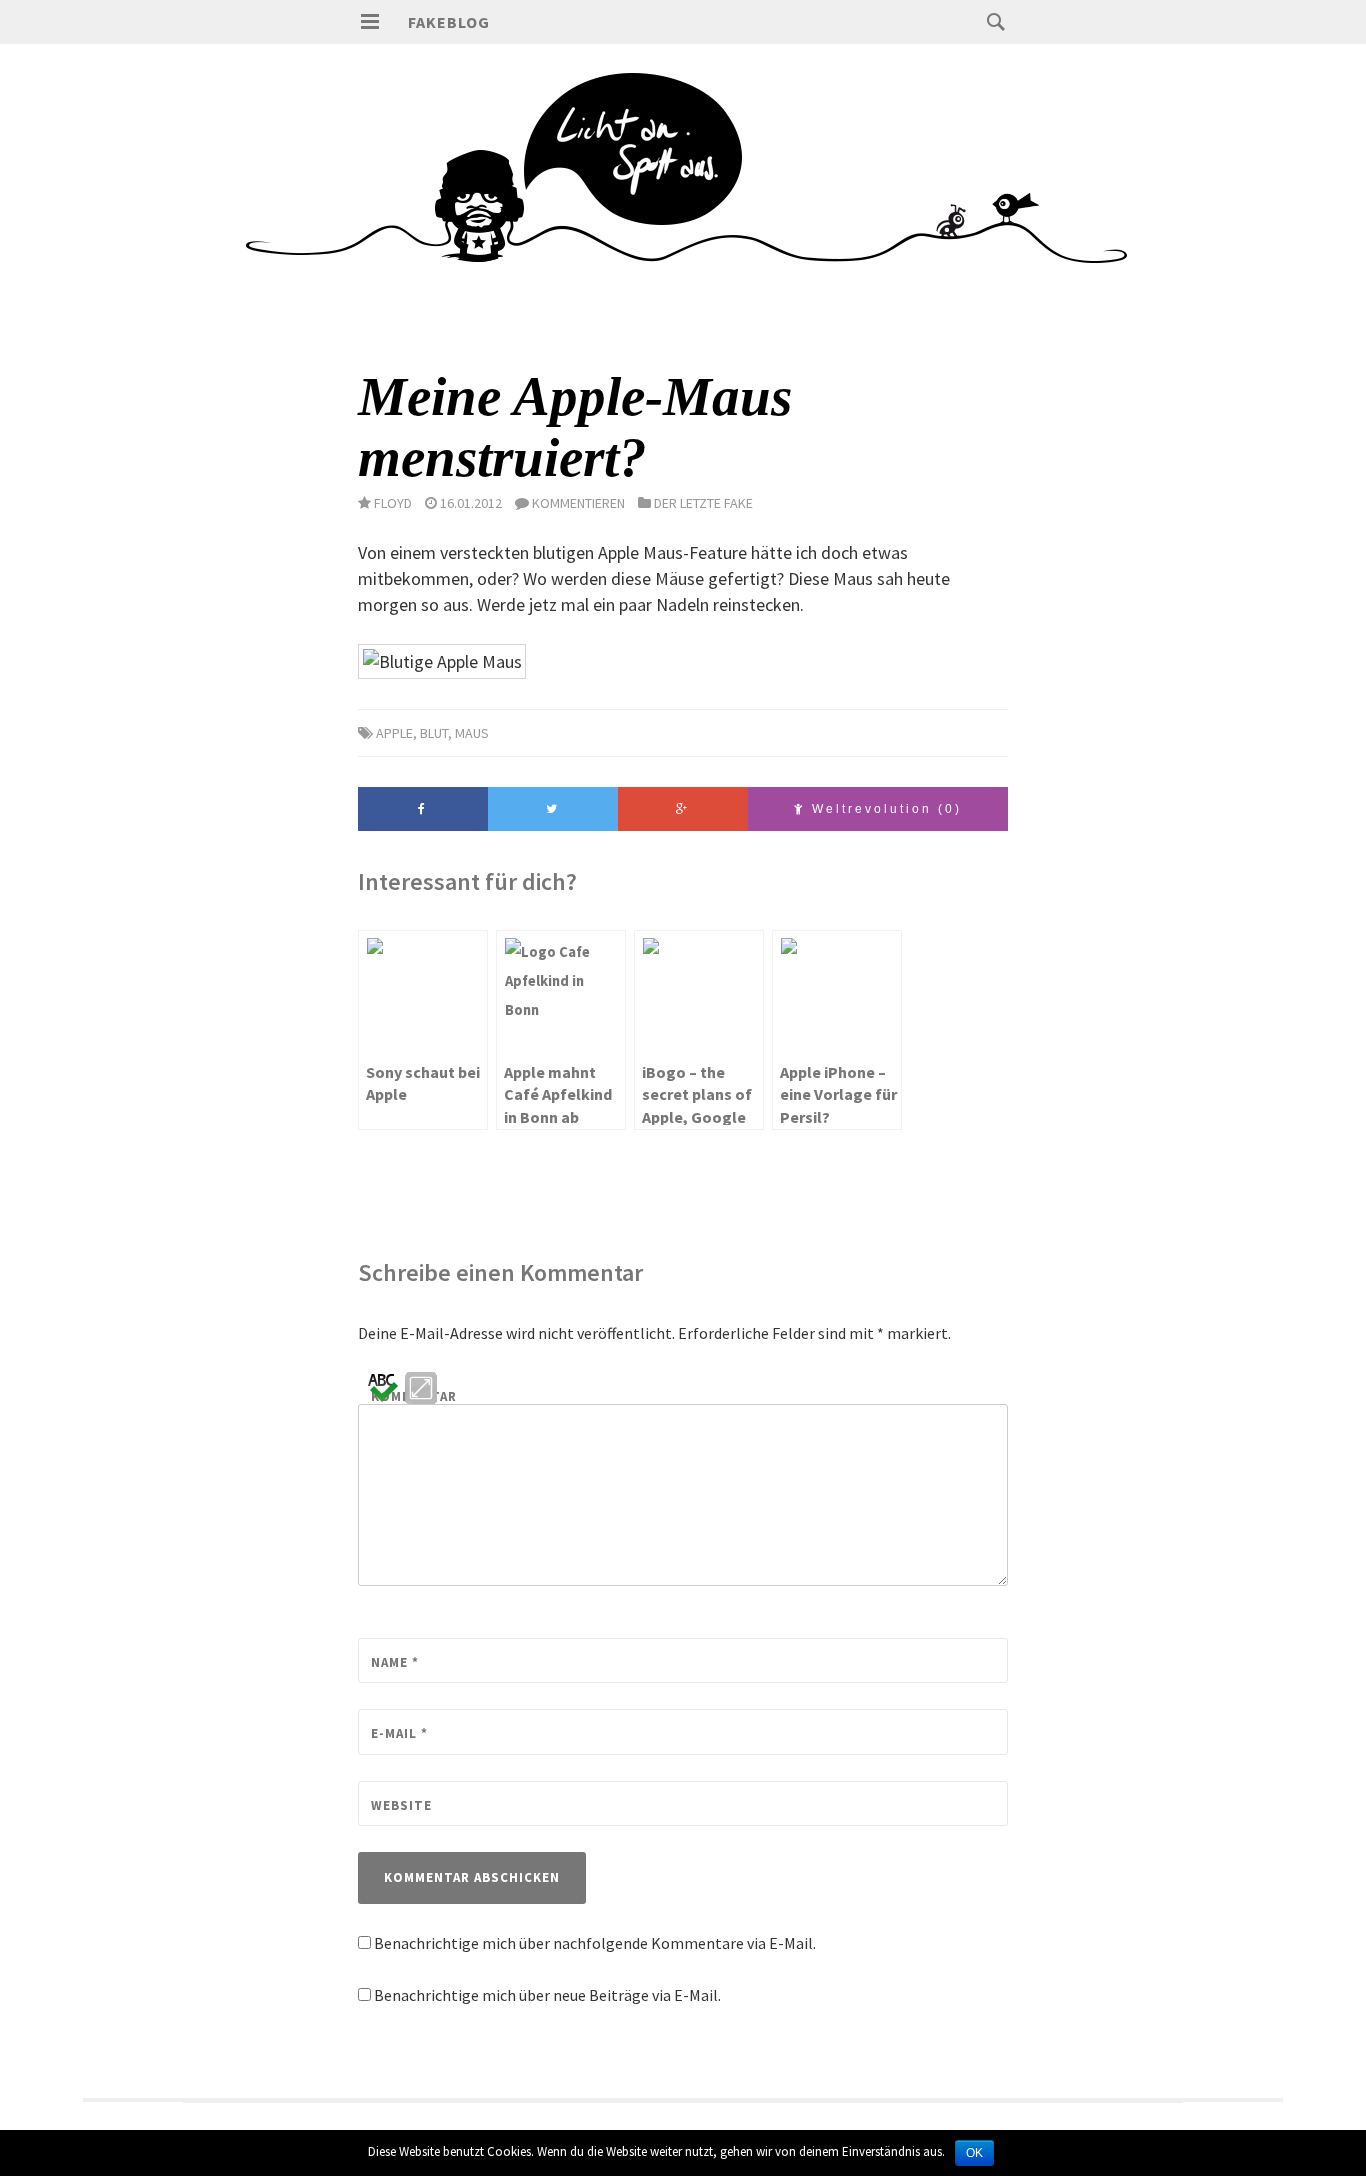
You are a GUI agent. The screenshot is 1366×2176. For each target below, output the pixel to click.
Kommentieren (578, 503)
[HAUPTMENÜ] (370, 22)
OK (974, 2153)
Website (401, 1805)
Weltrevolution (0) (884, 809)
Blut (434, 733)
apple (394, 733)
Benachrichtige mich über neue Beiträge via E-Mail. (547, 1995)
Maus (472, 733)
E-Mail (399, 1733)
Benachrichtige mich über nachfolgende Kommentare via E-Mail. (595, 1943)
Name (395, 1662)
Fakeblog (449, 22)
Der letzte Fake (703, 503)
